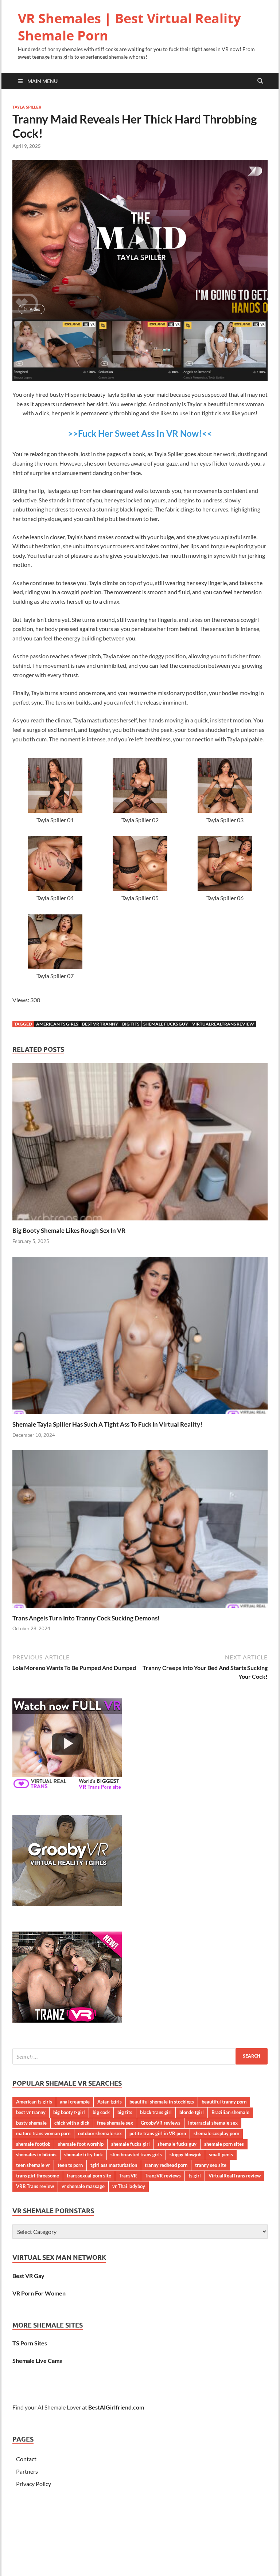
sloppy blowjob (185, 2154)
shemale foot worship (81, 2144)
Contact (26, 2459)
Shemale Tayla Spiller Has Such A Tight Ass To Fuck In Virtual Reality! (107, 1424)
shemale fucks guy (166, 1024)
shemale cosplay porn (216, 2133)
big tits (131, 1024)
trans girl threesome (38, 2176)
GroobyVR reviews (161, 2123)
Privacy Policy (34, 2484)
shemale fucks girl (131, 2144)
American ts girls (57, 1024)
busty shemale (31, 2123)
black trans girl (156, 2112)
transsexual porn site (89, 2176)
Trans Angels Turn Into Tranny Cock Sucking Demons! (86, 1618)
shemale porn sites (224, 2144)
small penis (221, 2154)
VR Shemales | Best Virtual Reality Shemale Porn (129, 27)
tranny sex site (211, 2165)
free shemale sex (115, 2123)
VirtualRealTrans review (223, 1024)
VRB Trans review (35, 2186)
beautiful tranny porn (224, 2102)
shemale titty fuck (83, 2154)
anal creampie (75, 2102)
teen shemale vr (33, 2165)
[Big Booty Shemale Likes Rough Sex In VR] (140, 1144)
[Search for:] (140, 2056)
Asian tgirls (110, 2102)
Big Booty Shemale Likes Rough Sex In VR (69, 1230)
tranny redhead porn (166, 2165)
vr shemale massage (83, 2186)
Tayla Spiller (27, 107)
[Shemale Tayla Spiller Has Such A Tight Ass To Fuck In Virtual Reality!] (140, 1338)
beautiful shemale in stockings (162, 2102)
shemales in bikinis (36, 2154)
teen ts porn (70, 2165)
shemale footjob (33, 2144)
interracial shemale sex (213, 2123)
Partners (27, 2471)
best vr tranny (100, 1024)
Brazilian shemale (230, 2112)
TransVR (128, 2176)
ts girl (195, 2176)
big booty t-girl (69, 2112)
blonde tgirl (192, 2112)
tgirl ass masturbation (114, 2165)
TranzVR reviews (163, 2176)
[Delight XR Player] (246, 172)
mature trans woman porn (43, 2133)
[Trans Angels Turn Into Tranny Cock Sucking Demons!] (140, 1531)
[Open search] (260, 81)
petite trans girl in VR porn (158, 2133)
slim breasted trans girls (136, 2154)
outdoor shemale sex (100, 2133)
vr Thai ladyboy (129, 2186)
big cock (101, 2112)
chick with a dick (72, 2123)
